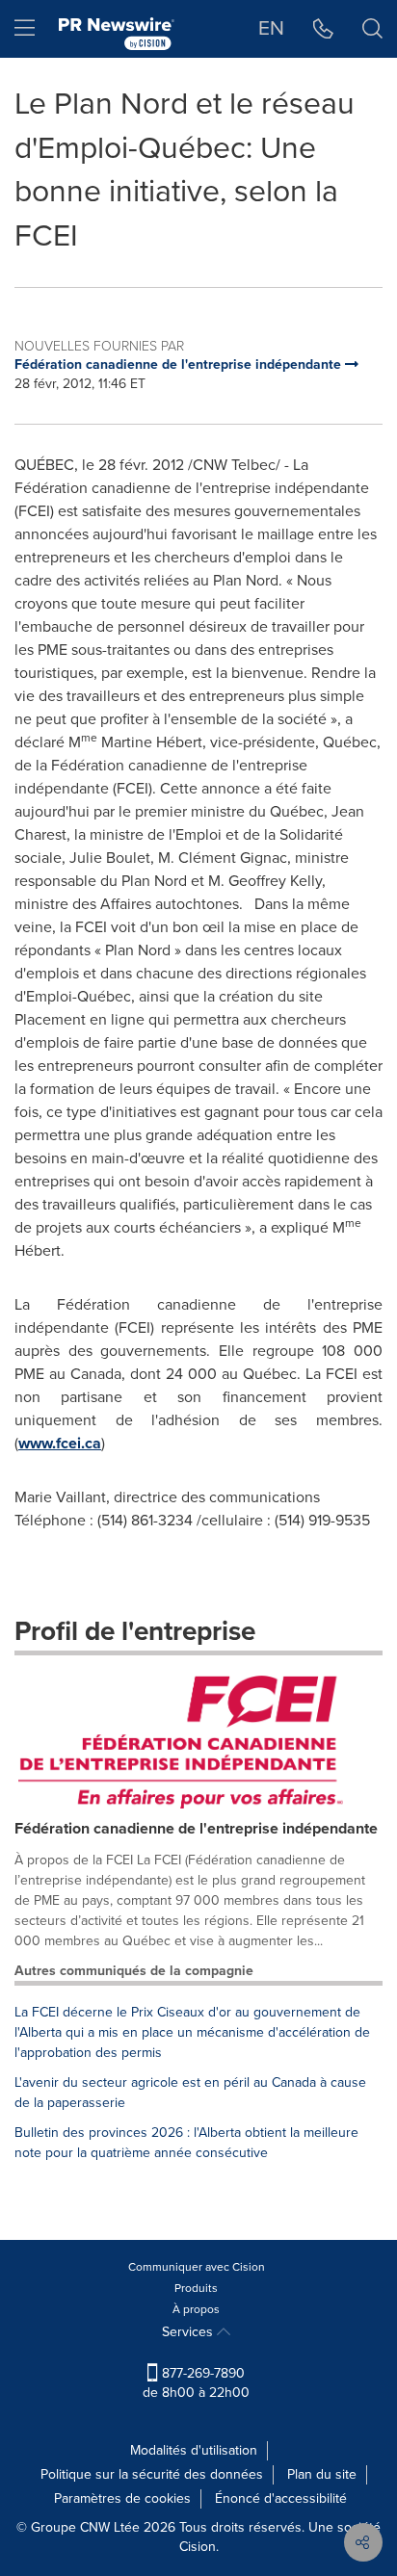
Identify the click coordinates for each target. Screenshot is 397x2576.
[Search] (372, 29)
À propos (196, 2309)
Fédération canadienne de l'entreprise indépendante (196, 1828)
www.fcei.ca (60, 1443)
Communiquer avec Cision (197, 2267)
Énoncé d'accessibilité (281, 2498)
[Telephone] (323, 29)
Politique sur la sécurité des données (152, 2474)
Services (189, 2332)
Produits (196, 2288)
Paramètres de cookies (122, 2498)
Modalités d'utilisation (194, 2450)
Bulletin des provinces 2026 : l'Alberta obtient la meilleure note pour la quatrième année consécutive (186, 2143)
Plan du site (322, 2474)
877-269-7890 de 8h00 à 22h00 (196, 2383)
